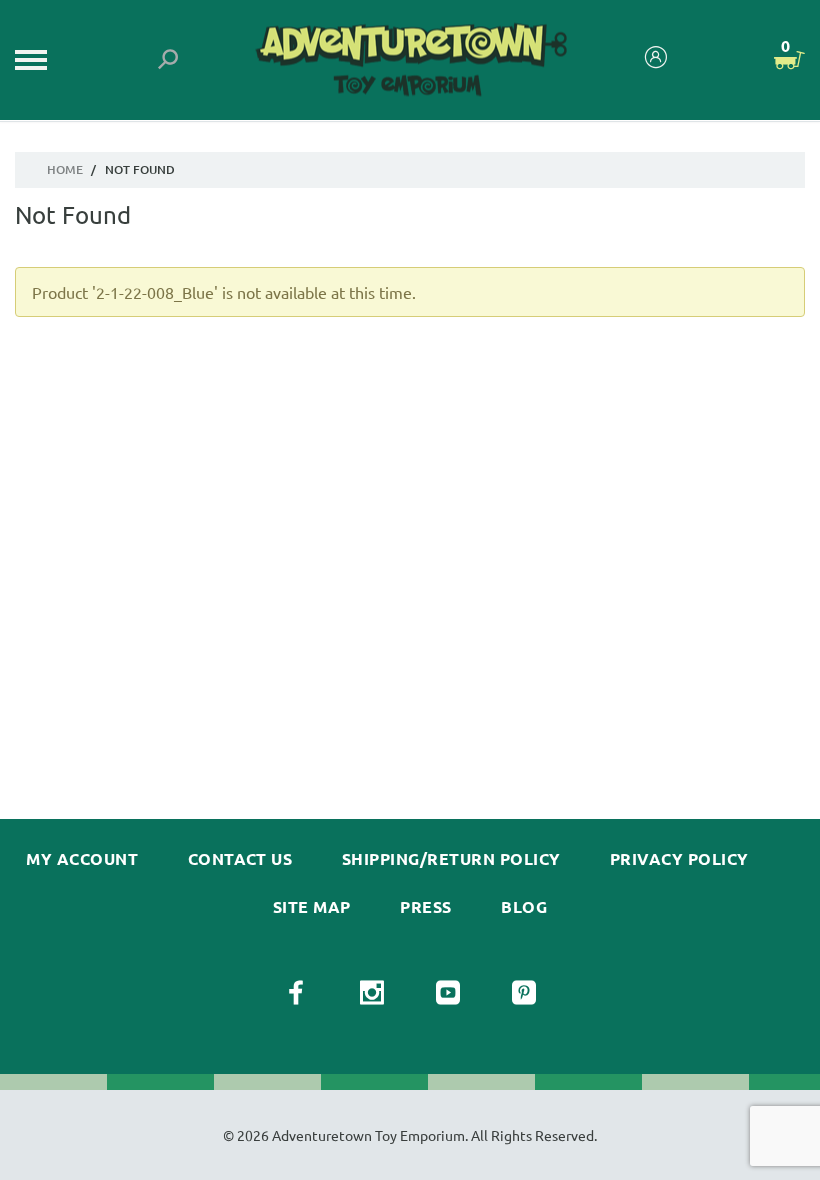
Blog (524, 907)
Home (65, 169)
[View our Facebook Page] (296, 993)
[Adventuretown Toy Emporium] (409, 60)
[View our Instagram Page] (372, 993)
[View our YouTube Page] (448, 993)
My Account (82, 859)
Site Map (312, 907)
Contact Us (240, 859)
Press (425, 907)
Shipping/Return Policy (451, 859)
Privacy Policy (679, 859)
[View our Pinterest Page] (524, 993)
